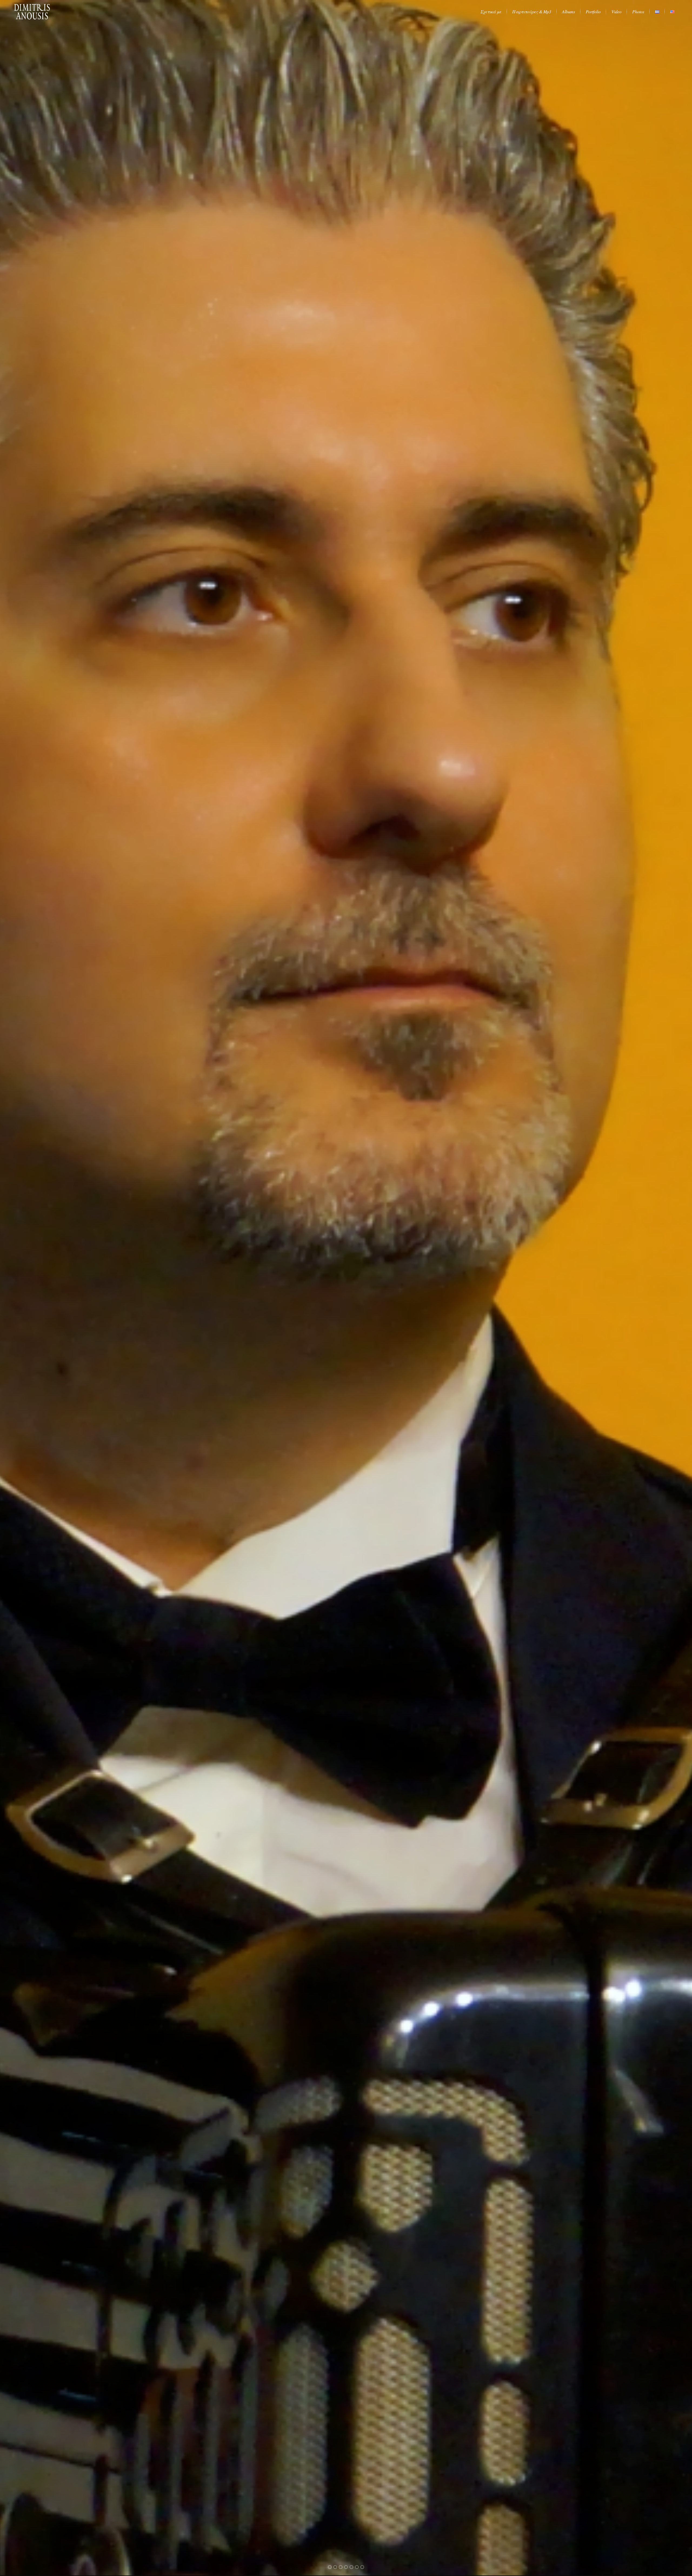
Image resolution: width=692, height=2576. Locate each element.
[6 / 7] (55, 1288)
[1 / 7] (637, 1288)
